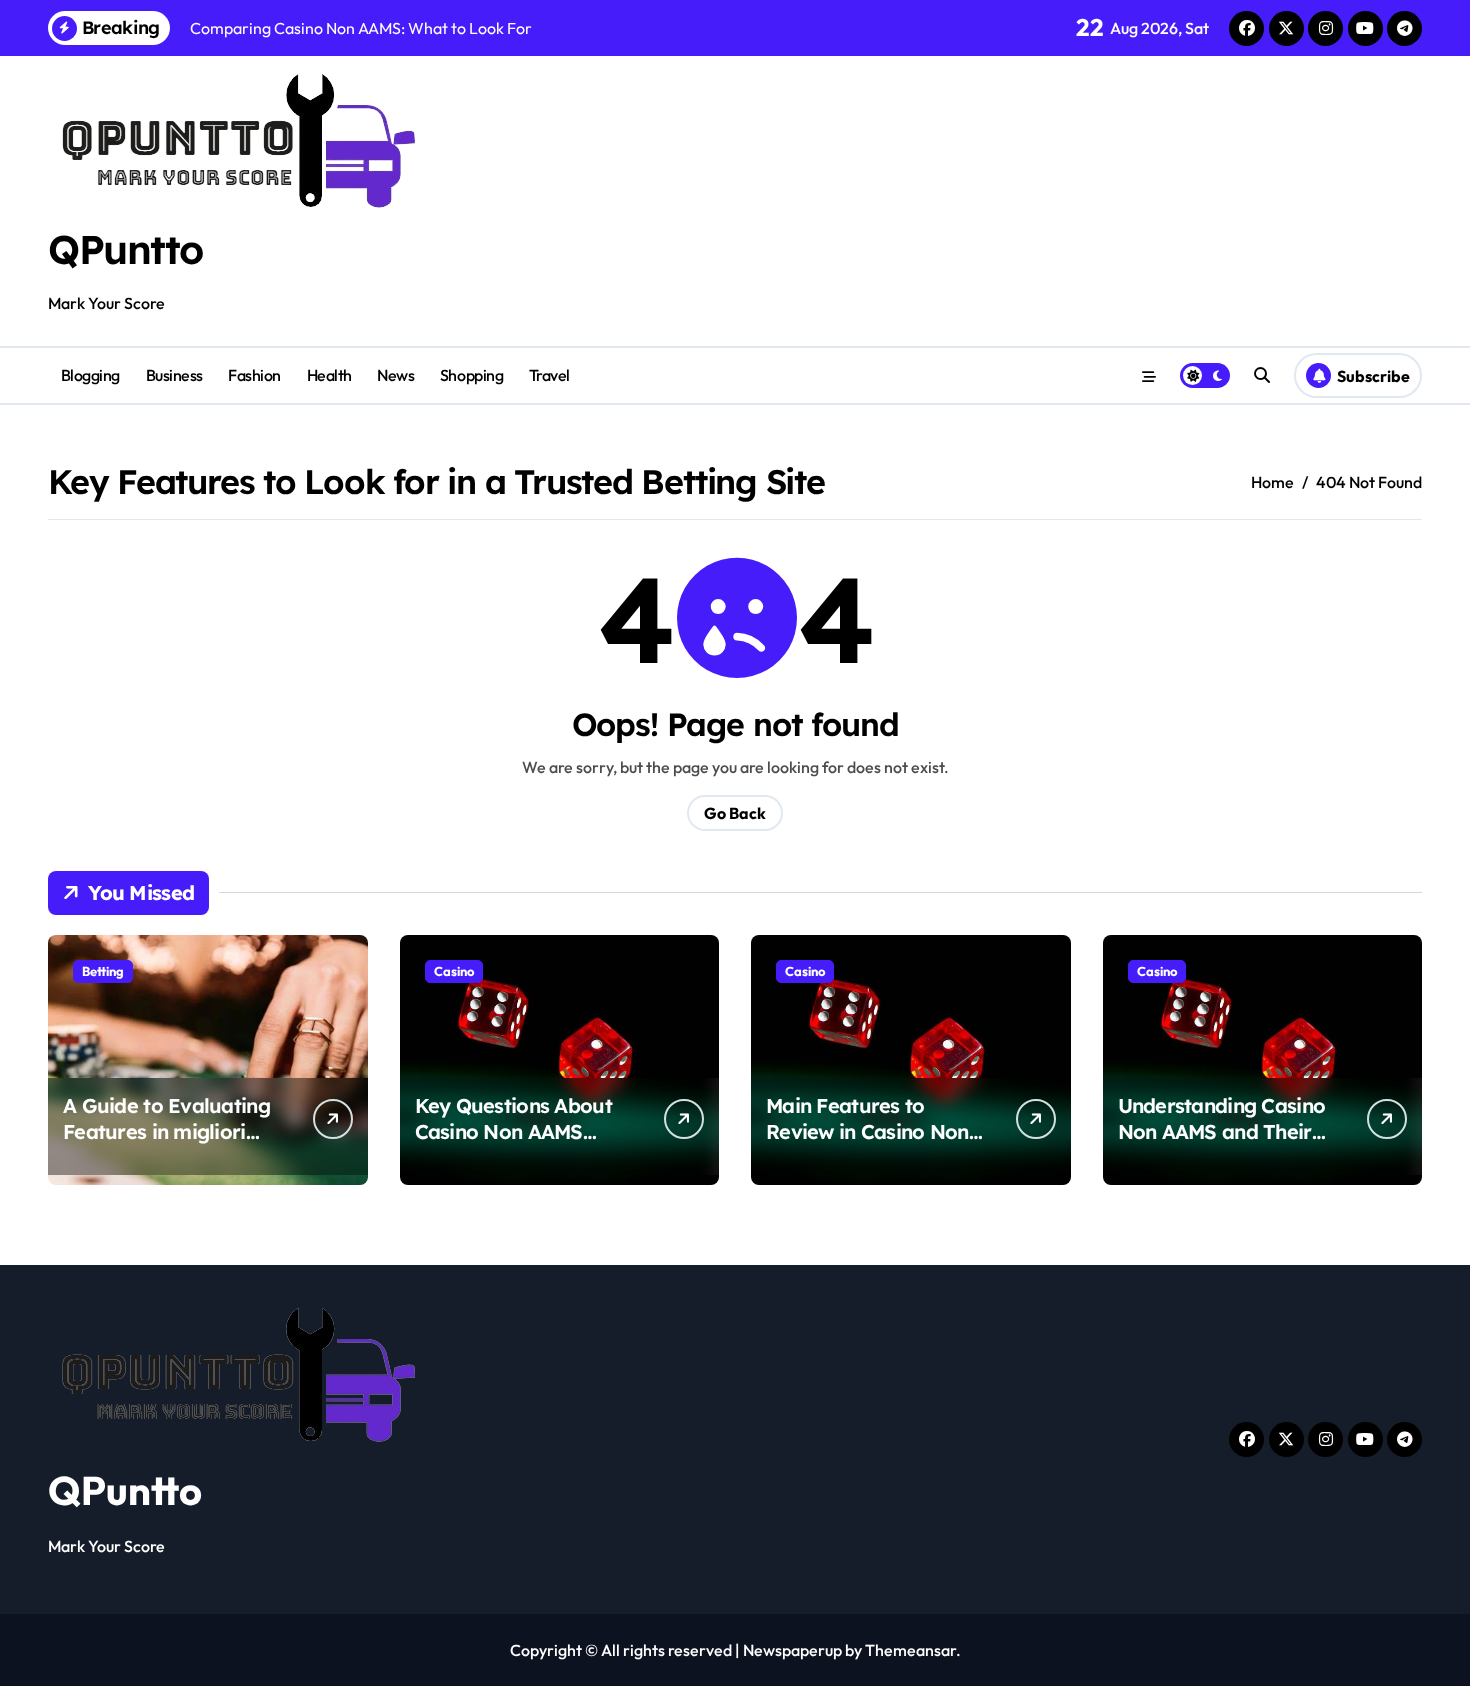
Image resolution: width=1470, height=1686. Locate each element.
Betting (103, 971)
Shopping (471, 375)
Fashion (254, 375)
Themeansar (910, 1650)
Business (174, 375)
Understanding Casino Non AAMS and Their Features (1222, 1131)
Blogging (90, 375)
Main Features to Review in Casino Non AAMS (867, 1131)
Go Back (735, 813)
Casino (454, 971)
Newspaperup (792, 1650)
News (395, 375)
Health (329, 375)
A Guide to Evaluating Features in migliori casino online (166, 1131)
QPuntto (125, 249)
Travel (549, 375)
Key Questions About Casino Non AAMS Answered (513, 1131)
